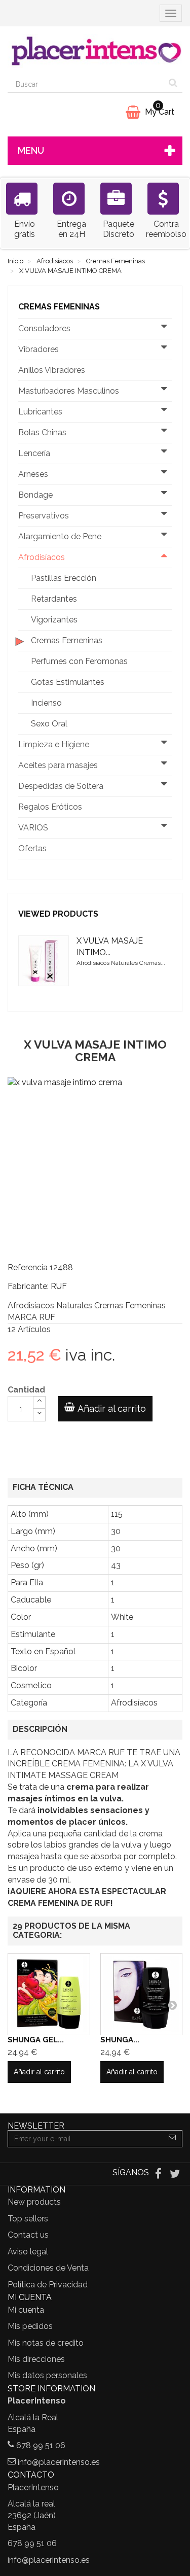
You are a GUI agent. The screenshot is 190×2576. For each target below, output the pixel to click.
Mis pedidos (30, 2326)
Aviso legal (28, 2252)
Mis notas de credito (46, 2343)
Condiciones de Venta (48, 2268)
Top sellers (28, 2219)
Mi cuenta (26, 2310)
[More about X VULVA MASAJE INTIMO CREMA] (44, 961)
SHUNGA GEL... (36, 2040)
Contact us (28, 2235)
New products (34, 2202)
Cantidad (26, 1390)
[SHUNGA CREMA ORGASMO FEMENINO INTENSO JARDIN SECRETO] (142, 1994)
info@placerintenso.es (59, 2462)
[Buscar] (173, 84)
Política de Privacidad (48, 2285)
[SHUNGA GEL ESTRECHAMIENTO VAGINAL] (49, 1994)
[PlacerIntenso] (95, 51)
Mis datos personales (47, 2375)
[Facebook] (159, 2173)
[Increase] (39, 1402)
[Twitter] (175, 2173)
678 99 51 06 (41, 2445)
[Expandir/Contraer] (164, 329)
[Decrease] (39, 1415)
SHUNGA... (120, 2040)
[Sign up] (173, 2139)
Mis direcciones (36, 2359)
